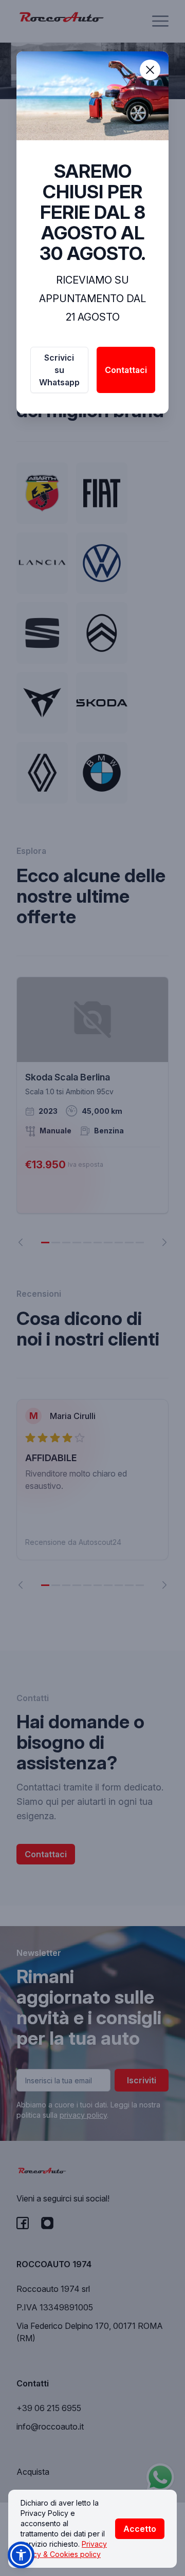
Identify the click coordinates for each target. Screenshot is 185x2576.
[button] (21, 2555)
